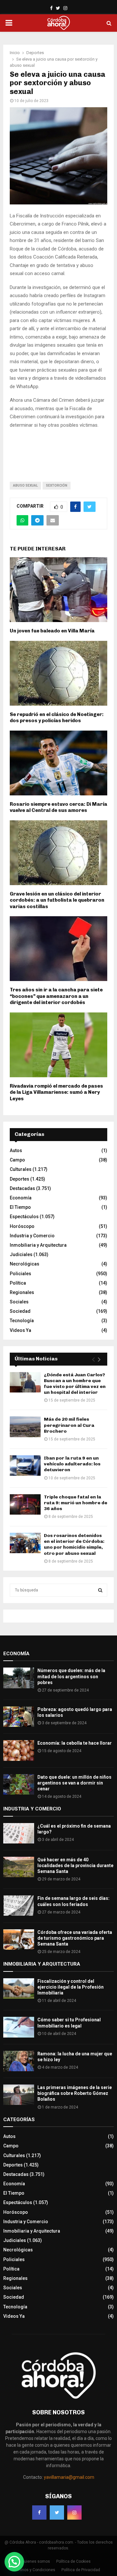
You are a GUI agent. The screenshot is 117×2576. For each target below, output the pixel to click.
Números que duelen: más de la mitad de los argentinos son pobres (71, 1676)
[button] (14, 2562)
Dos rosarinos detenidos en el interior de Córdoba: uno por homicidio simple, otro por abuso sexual (74, 1544)
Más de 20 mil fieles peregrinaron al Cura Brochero (69, 1425)
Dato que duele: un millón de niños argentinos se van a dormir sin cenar (74, 1783)
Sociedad (20, 1311)
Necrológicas (25, 1264)
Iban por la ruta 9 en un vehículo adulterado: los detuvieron (72, 1464)
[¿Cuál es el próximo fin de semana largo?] (19, 1833)
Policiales (20, 1274)
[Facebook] (39, 2512)
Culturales (21, 1169)
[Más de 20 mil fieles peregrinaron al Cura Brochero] (25, 1427)
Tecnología (22, 1321)
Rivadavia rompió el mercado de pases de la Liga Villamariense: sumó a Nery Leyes (56, 1092)
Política (18, 1283)
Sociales (19, 1302)
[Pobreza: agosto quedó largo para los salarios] (19, 1717)
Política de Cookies (73, 2561)
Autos (16, 1150)
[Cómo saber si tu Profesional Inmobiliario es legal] (19, 2027)
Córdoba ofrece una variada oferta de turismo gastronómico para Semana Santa (75, 1938)
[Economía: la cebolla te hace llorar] (19, 1750)
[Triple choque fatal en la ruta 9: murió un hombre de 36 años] (25, 1504)
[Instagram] (74, 2512)
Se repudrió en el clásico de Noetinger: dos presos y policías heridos (57, 718)
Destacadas (22, 1188)
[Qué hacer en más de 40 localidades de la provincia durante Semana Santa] (19, 1867)
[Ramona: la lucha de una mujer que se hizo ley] (19, 2061)
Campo (17, 1160)
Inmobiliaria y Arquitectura (38, 1245)
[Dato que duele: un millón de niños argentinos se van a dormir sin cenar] (19, 1784)
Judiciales (21, 1254)
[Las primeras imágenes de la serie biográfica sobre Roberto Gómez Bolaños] (19, 2095)
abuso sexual (25, 485)
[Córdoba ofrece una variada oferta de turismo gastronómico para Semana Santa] (19, 1940)
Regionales (22, 1292)
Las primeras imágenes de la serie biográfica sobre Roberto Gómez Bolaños (75, 2093)
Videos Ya (20, 1330)
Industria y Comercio (32, 1236)
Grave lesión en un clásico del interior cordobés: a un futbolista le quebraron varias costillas (57, 900)
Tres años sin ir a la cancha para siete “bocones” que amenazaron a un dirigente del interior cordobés (56, 996)
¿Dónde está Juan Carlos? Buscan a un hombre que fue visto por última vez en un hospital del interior (75, 1384)
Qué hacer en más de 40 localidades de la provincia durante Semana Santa (75, 1866)
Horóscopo (22, 1226)
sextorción (57, 485)
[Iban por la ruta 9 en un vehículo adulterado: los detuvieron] (25, 1466)
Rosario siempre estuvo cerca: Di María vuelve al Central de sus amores (58, 807)
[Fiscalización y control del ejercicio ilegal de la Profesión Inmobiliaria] (19, 1988)
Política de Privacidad (81, 2570)
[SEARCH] (100, 1590)
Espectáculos (24, 1217)
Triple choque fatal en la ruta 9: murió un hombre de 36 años (76, 1503)
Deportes (19, 1179)
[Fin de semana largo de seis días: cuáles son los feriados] (19, 1906)
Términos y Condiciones (33, 2570)
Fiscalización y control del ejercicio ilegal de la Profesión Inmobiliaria (71, 1987)
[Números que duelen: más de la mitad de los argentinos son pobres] (19, 1678)
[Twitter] (57, 2512)
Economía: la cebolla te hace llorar (75, 1743)
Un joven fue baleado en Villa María (52, 631)
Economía (21, 1198)
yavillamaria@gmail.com (69, 2477)
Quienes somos (36, 2561)
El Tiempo (20, 1207)
